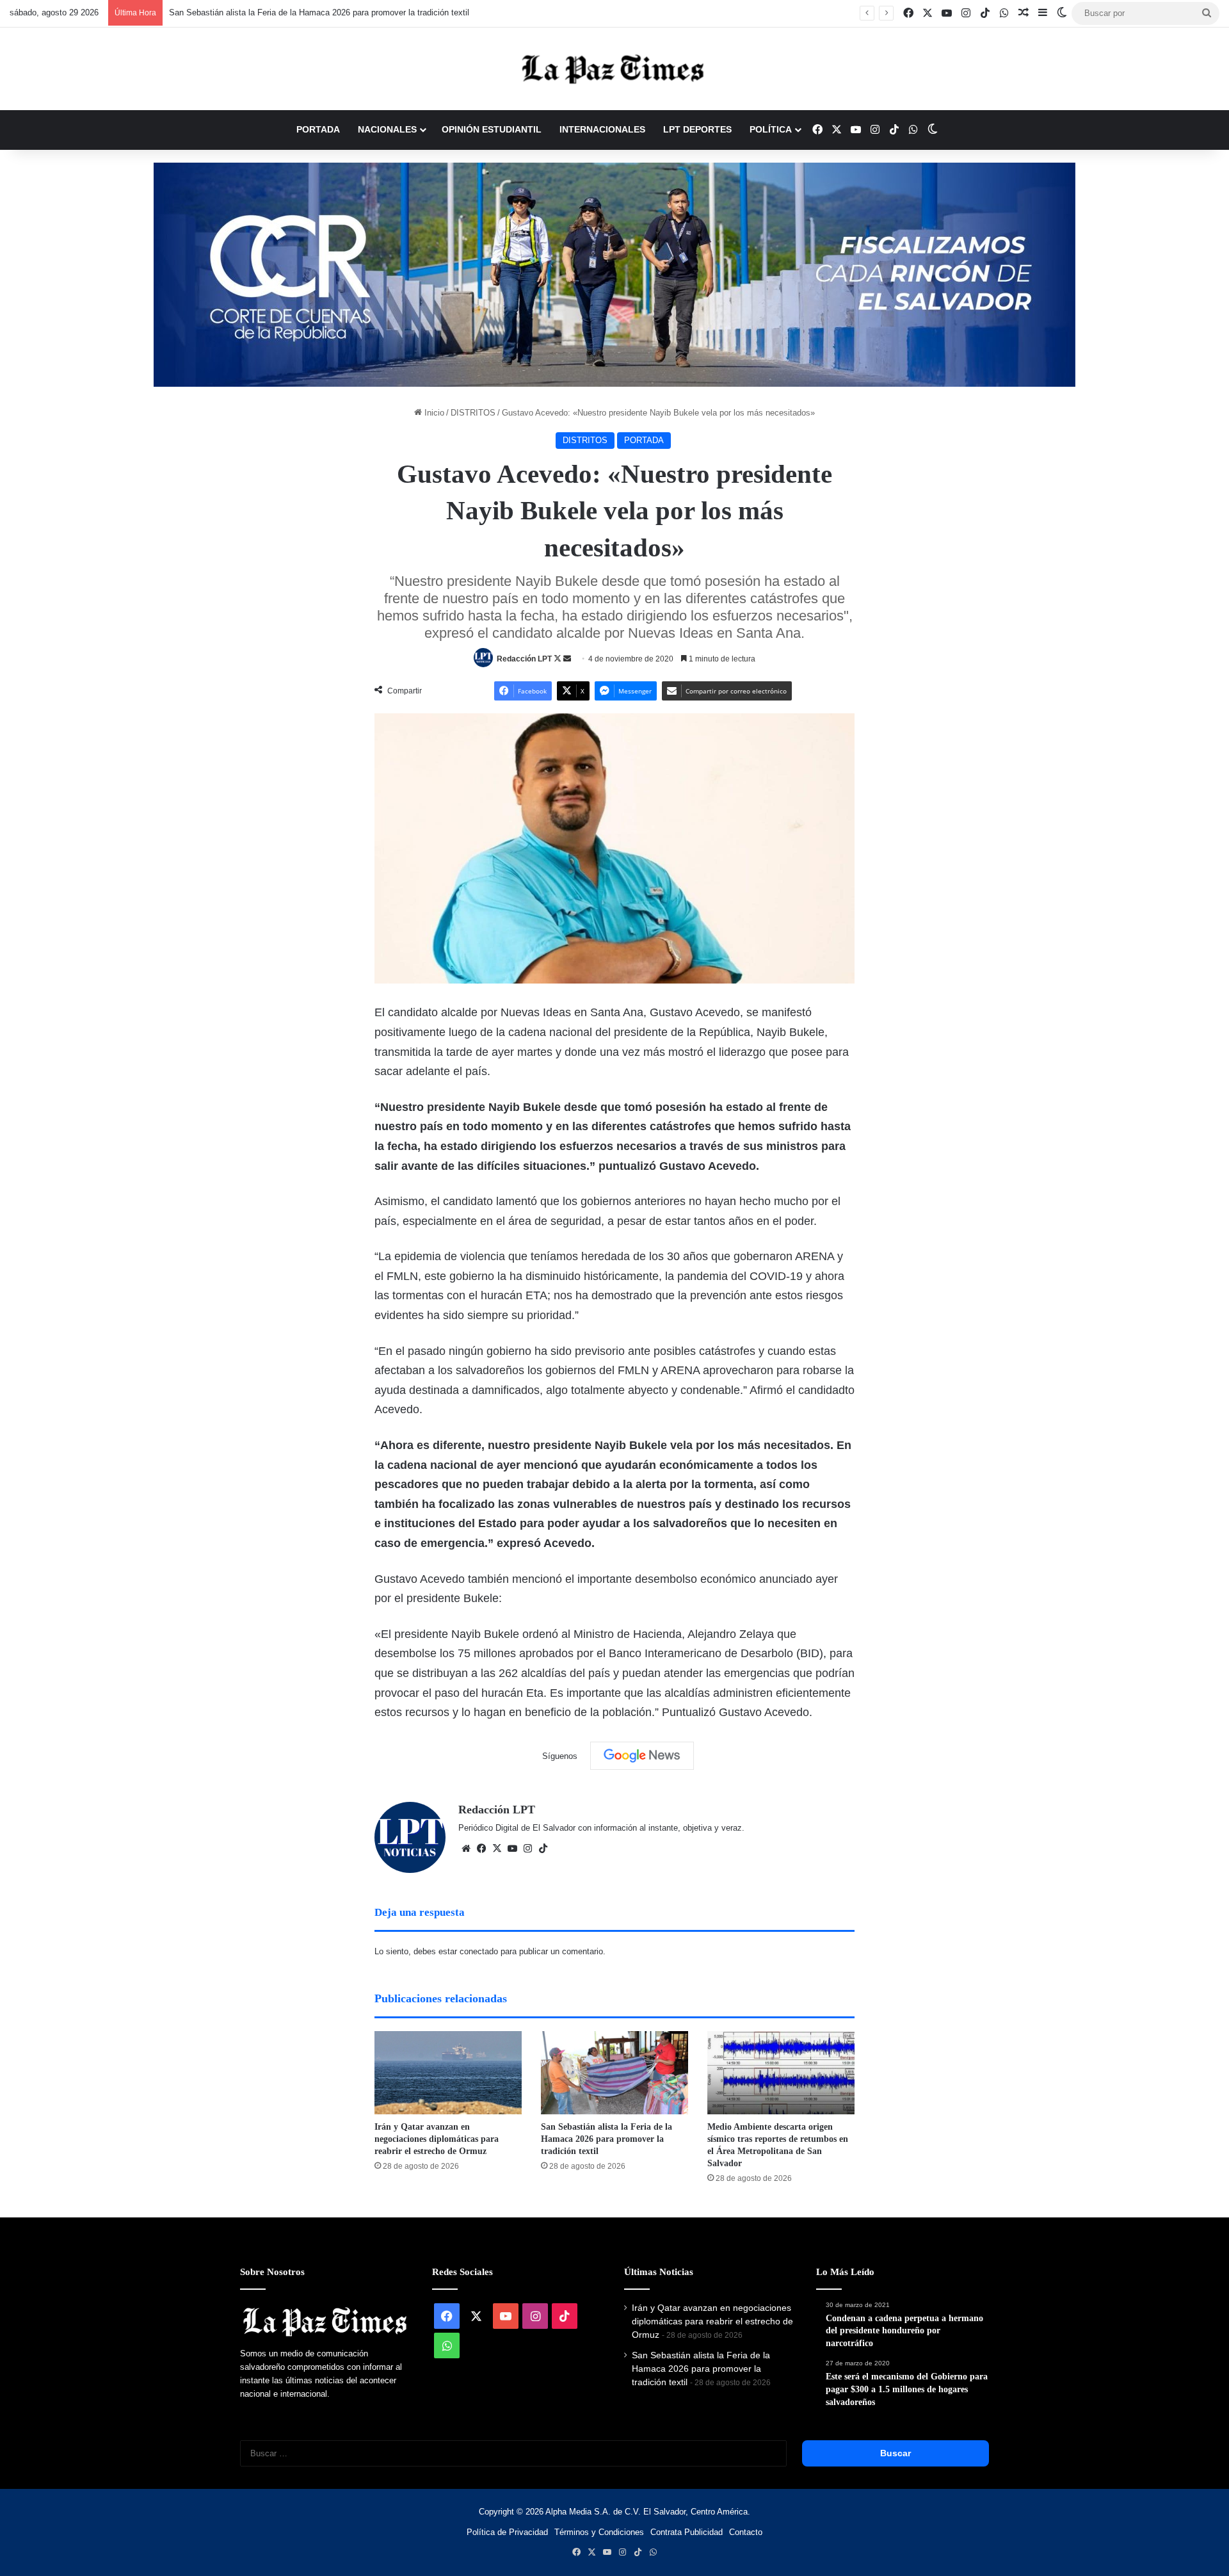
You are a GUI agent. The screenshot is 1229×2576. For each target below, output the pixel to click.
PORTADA (318, 129)
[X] (497, 1849)
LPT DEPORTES (697, 129)
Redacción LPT (524, 659)
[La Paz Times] (614, 69)
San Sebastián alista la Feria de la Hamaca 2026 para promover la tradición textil (319, 12)
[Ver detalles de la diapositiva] (614, 275)
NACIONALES (387, 129)
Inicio (433, 413)
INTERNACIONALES (602, 129)
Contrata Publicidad (687, 2532)
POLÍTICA (771, 129)
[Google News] (642, 1756)
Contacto (746, 2532)
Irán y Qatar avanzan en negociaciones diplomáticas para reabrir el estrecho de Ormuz (437, 2139)
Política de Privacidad (507, 2532)
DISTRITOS (473, 413)
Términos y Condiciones (599, 2532)
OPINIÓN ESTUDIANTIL (492, 129)
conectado (479, 1951)
